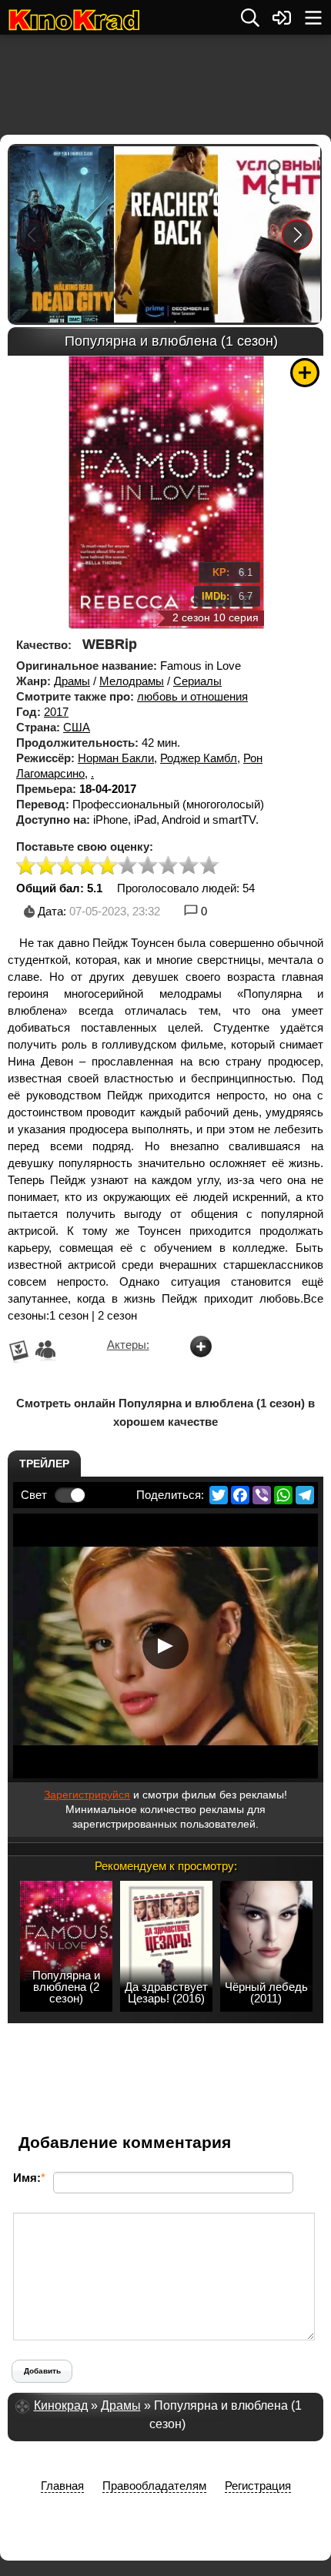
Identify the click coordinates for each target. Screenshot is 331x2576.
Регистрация (258, 2486)
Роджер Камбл (199, 758)
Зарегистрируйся (87, 1795)
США (77, 727)
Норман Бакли (116, 758)
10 (209, 866)
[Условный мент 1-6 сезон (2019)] (269, 234)
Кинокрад (61, 2405)
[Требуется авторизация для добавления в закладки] (305, 373)
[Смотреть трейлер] (165, 1646)
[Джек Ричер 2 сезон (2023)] (165, 234)
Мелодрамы (132, 681)
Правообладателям (154, 2486)
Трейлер (44, 1464)
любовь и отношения (192, 696)
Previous (32, 234)
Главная (62, 2486)
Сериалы (197, 681)
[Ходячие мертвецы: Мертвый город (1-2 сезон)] (61, 234)
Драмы (72, 681)
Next (298, 234)
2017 (56, 712)
